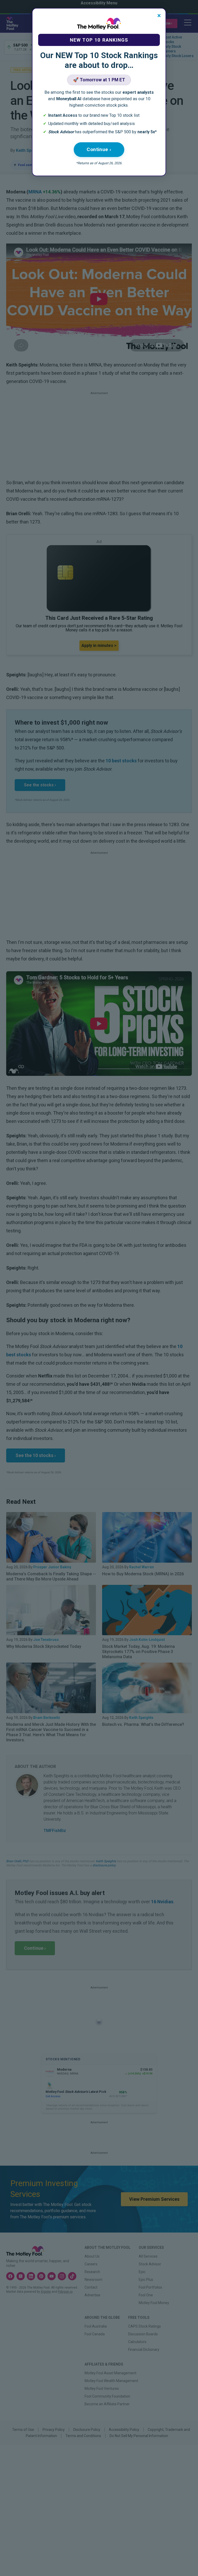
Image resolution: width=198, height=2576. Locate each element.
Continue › (99, 149)
